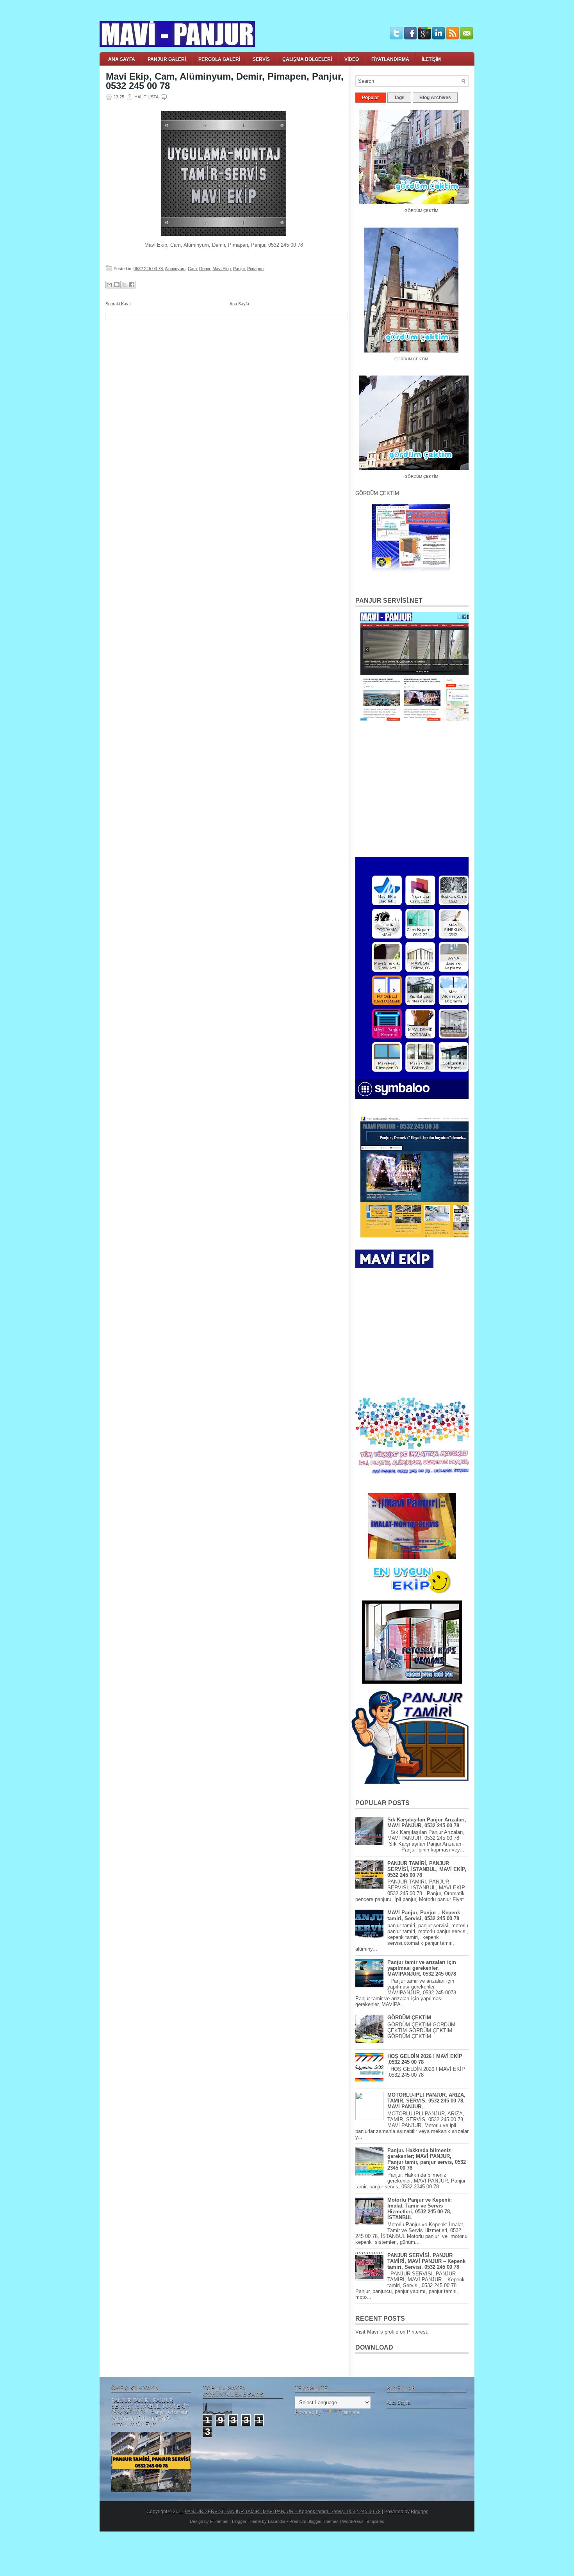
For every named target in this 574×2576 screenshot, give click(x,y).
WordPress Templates (363, 2521)
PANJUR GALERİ (167, 59)
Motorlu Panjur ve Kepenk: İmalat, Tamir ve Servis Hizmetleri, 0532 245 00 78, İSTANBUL (420, 2209)
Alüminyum (175, 269)
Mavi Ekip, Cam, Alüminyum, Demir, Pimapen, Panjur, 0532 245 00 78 (225, 81)
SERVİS (261, 59)
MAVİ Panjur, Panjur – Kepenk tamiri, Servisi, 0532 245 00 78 (424, 1916)
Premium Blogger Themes (314, 2521)
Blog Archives (435, 98)
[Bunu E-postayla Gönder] (109, 285)
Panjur (239, 269)
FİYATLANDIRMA (390, 59)
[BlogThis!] (117, 285)
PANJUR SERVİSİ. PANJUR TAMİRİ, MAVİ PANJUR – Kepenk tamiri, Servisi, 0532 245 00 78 (426, 2261)
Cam (192, 269)
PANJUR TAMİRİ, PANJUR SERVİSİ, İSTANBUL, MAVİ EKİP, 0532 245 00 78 (427, 1869)
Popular (371, 98)
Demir (205, 269)
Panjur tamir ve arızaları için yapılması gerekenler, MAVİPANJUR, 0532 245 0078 (422, 1968)
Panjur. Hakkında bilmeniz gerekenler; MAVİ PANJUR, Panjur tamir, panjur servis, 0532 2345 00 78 (427, 2159)
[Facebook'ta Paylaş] (132, 285)
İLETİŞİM (431, 59)
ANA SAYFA (122, 59)
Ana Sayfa (239, 304)
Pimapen (255, 269)
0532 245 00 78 (148, 269)
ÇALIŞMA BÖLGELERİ (307, 59)
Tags (399, 98)
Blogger (419, 2512)
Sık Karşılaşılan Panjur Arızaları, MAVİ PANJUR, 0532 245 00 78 (427, 1823)
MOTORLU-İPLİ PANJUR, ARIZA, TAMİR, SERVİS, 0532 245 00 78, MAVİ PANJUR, (426, 2101)
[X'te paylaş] (124, 285)
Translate (349, 2412)
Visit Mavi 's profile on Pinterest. (392, 2332)
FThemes (219, 2521)
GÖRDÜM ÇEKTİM (397, 352)
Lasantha (277, 2521)
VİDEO (352, 59)
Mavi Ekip (222, 269)
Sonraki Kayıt (118, 304)
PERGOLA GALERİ (219, 59)
